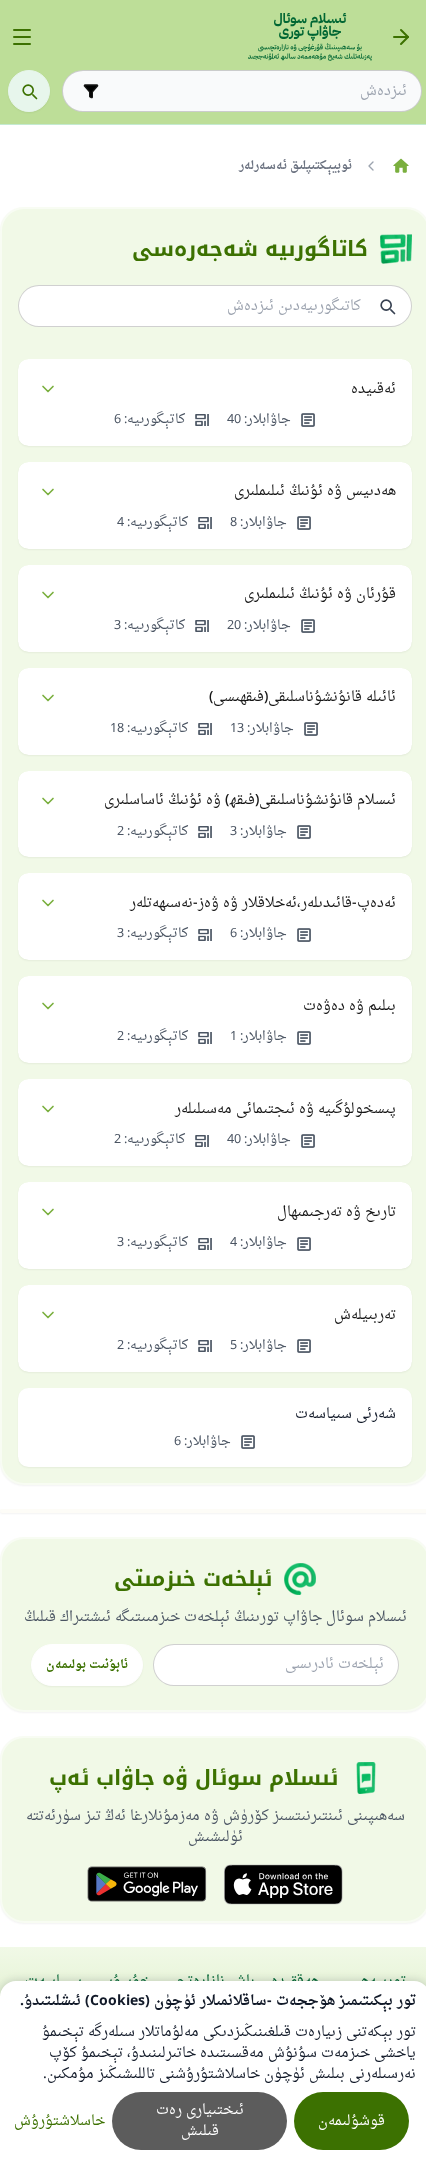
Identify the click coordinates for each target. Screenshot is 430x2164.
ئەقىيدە (373, 389)
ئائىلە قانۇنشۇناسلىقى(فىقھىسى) (302, 697)
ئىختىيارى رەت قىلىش (200, 2121)
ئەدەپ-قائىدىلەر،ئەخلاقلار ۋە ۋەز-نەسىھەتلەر (263, 903)
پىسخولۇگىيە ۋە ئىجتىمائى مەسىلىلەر (285, 1109)
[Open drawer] (22, 37)
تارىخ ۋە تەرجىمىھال (336, 1212)
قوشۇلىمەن (351, 2121)
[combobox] (256, 91)
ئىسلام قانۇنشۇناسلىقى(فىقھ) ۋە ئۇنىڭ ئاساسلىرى (250, 800)
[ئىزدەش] (29, 91)
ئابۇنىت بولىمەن (87, 1665)
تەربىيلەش (365, 1315)
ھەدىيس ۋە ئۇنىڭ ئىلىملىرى (315, 491)
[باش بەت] (400, 166)
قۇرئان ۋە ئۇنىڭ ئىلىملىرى (320, 594)
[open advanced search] (91, 91)
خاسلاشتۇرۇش (59, 2121)
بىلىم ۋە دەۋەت (349, 1006)
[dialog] (215, 2072)
